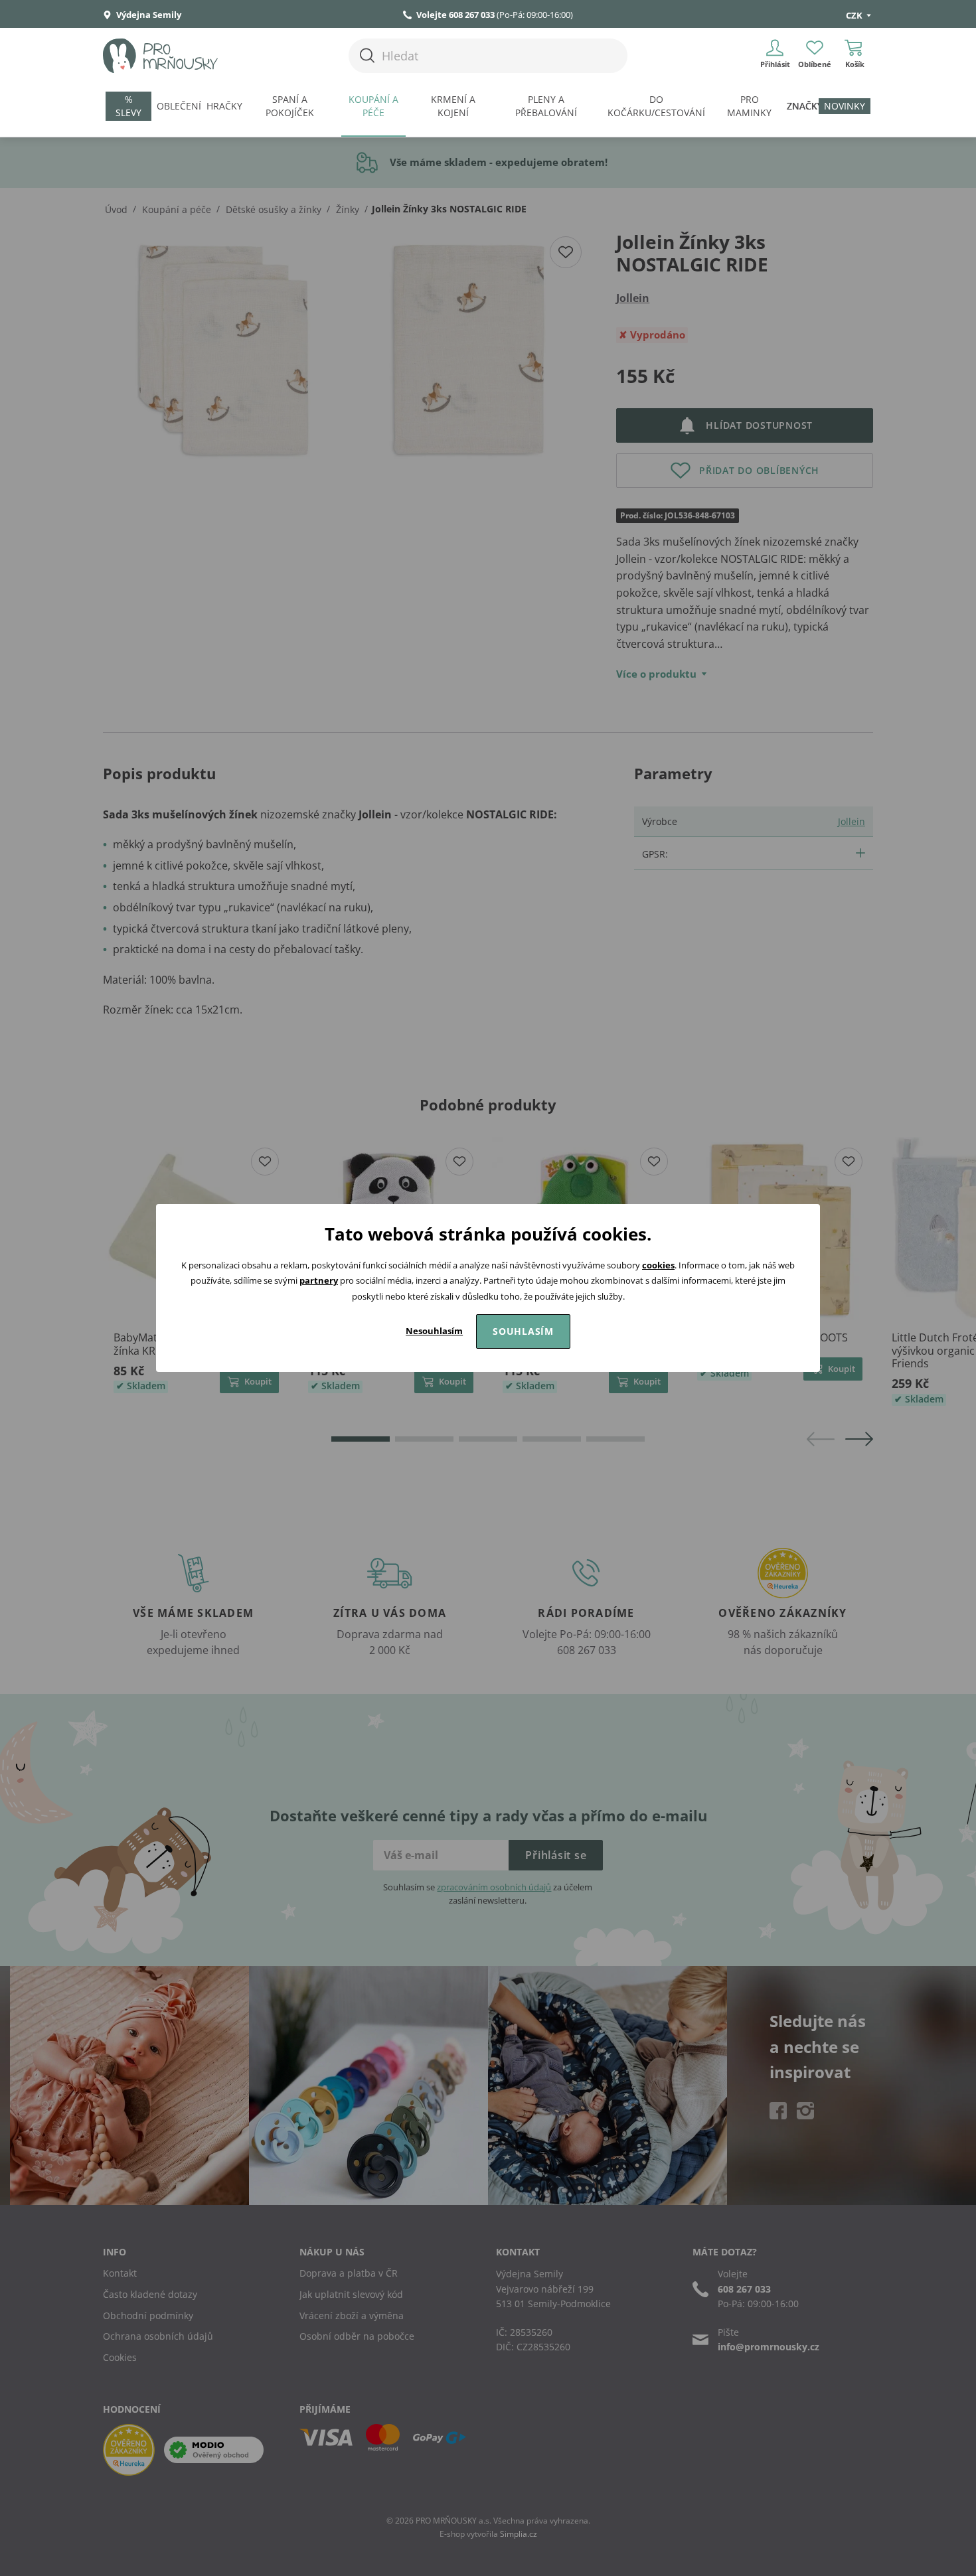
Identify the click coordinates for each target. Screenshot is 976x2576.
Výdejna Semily (148, 15)
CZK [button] (855, 15)
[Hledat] (367, 55)
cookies (658, 1265)
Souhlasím (523, 1331)
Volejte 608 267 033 (455, 15)
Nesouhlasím (434, 1331)
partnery (319, 1280)
